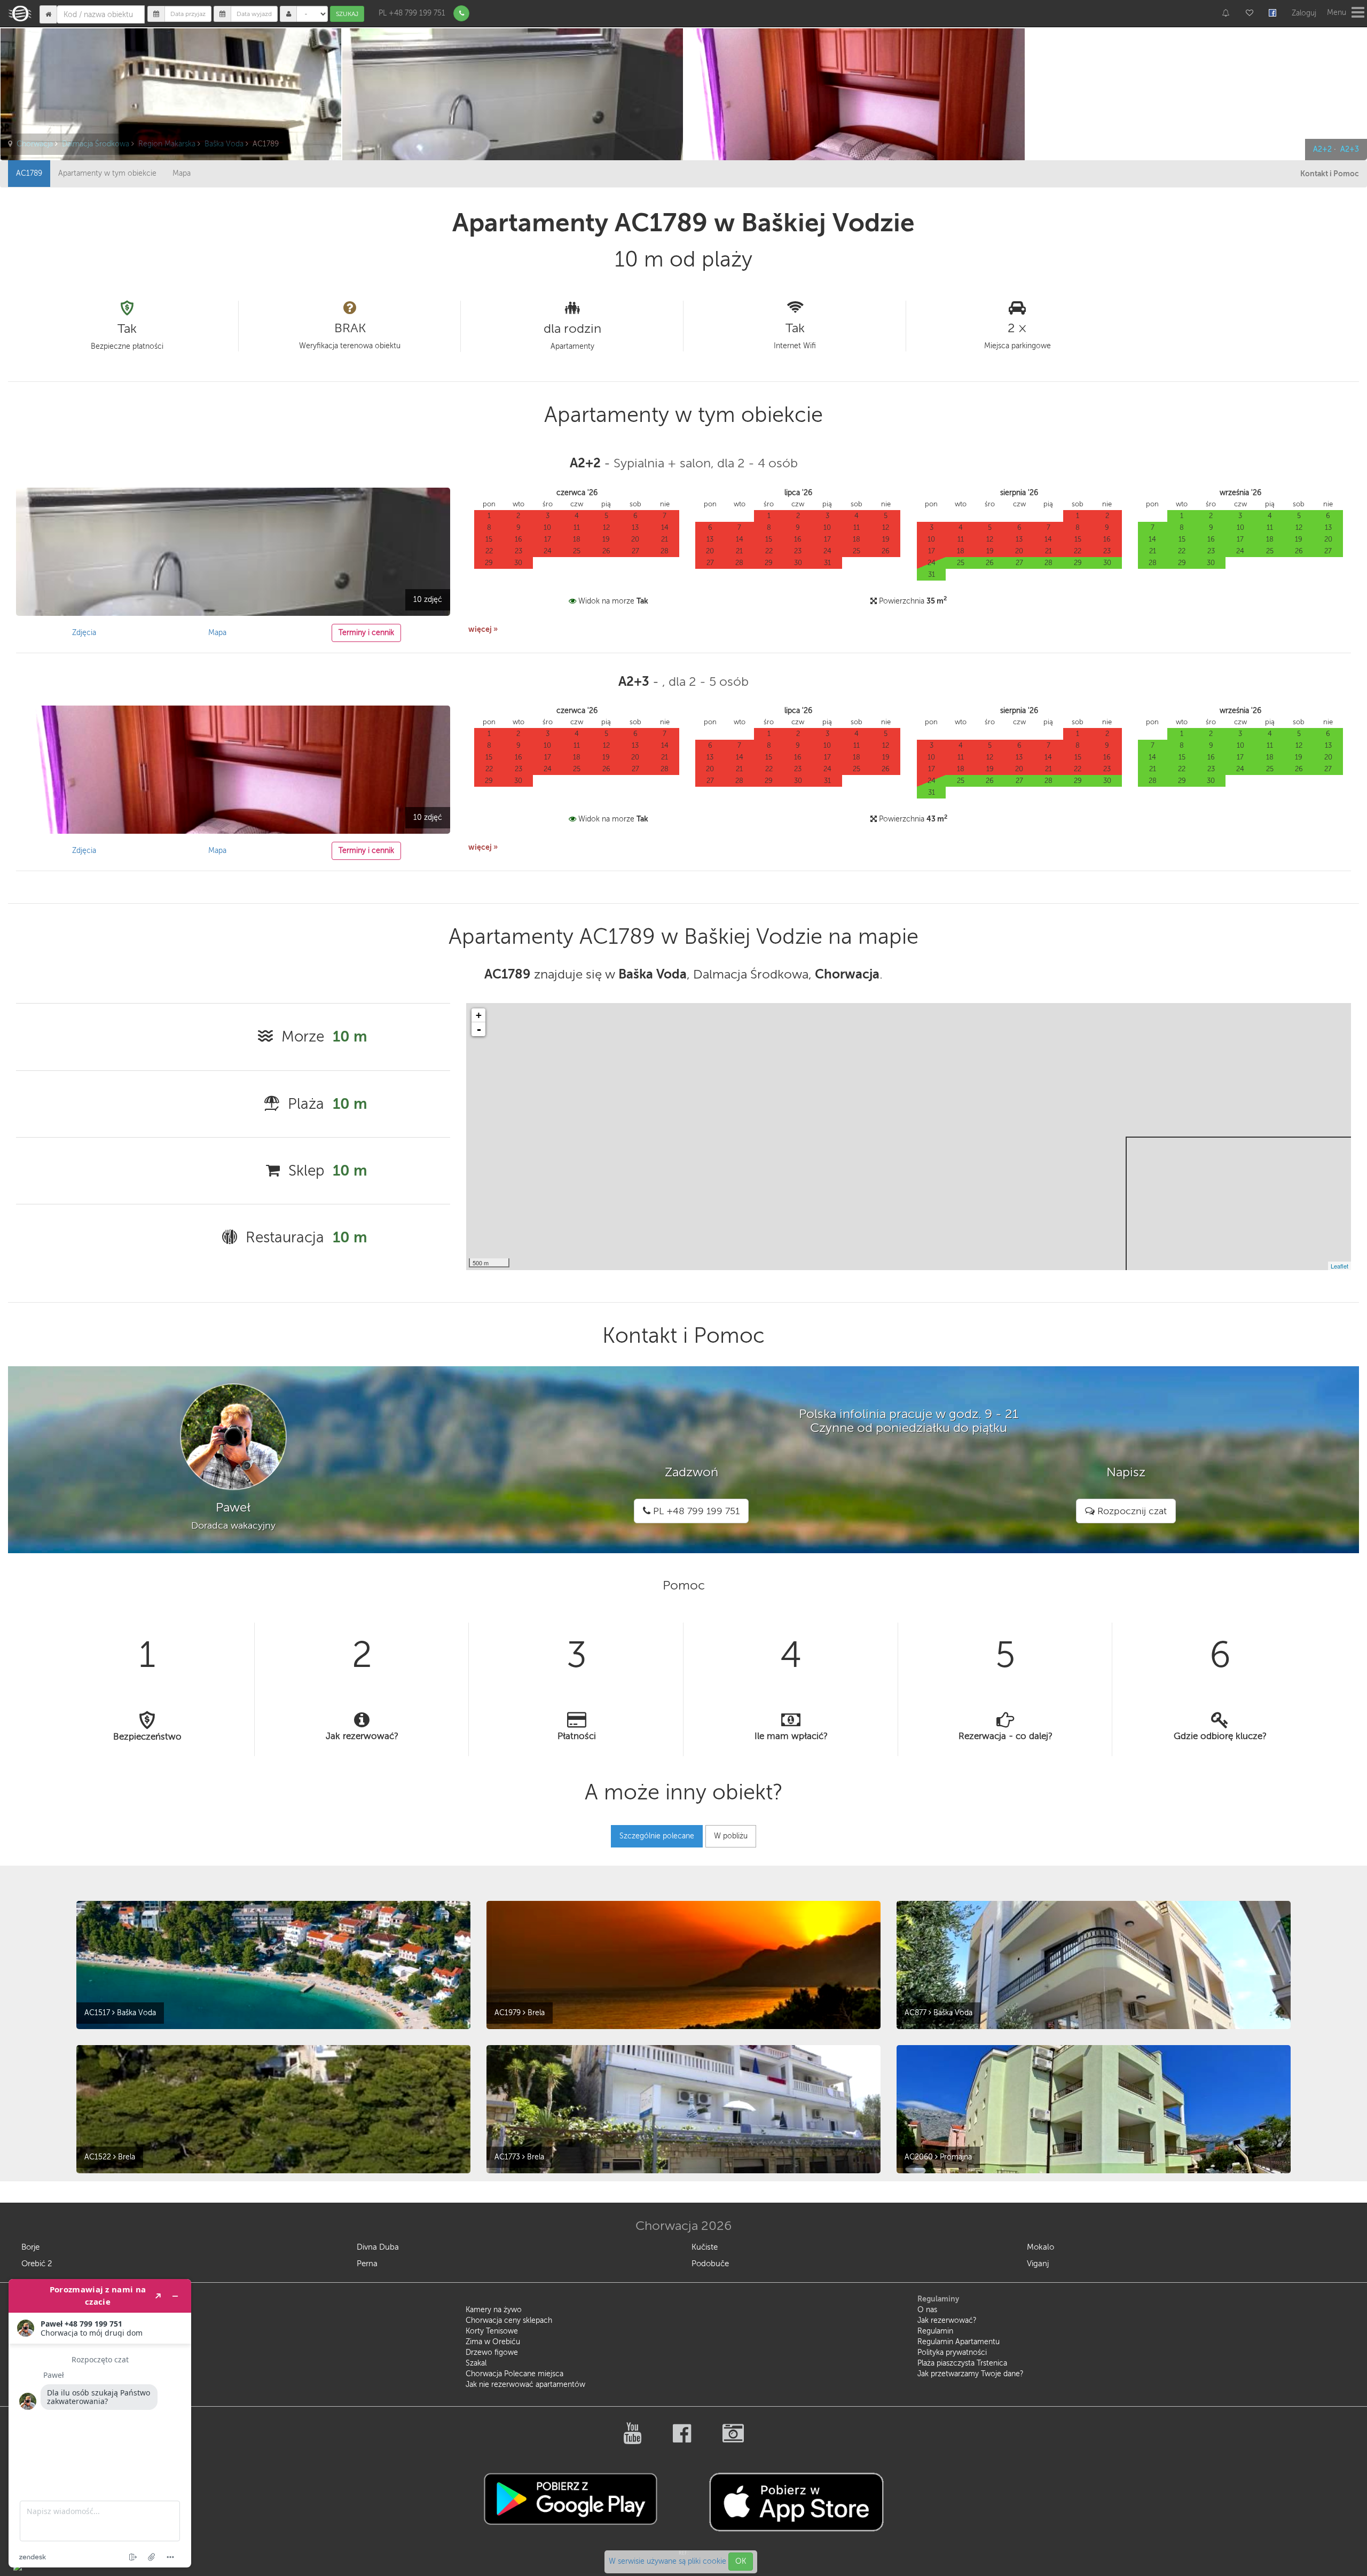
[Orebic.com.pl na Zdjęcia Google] (733, 2439)
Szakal (476, 2363)
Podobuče (710, 2264)
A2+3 (1350, 149)
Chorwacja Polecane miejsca (514, 2374)
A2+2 (1322, 149)
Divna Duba (378, 2247)
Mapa (182, 173)
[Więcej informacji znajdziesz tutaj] (100, 2423)
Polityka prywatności (952, 2352)
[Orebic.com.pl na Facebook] (683, 2439)
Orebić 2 (37, 2264)
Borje (30, 2247)
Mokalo (1040, 2247)
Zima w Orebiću (493, 2342)
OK (741, 2561)
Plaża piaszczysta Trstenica (962, 2363)
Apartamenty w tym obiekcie (107, 173)
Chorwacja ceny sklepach (509, 2320)
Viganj (1038, 2264)
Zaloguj (1304, 13)
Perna (367, 2264)
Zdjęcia (84, 633)
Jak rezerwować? (947, 2320)
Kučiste (705, 2247)
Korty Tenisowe (492, 2331)
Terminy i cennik (366, 633)
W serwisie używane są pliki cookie (669, 2561)
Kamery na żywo (494, 2310)
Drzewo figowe (492, 2352)
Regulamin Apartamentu (959, 2342)
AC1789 (29, 173)
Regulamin (935, 2331)
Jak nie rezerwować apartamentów (525, 2385)
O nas (927, 2310)
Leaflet (1339, 1266)
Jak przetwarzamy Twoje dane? (971, 2374)
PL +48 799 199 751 (412, 13)
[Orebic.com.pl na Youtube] (633, 2439)
